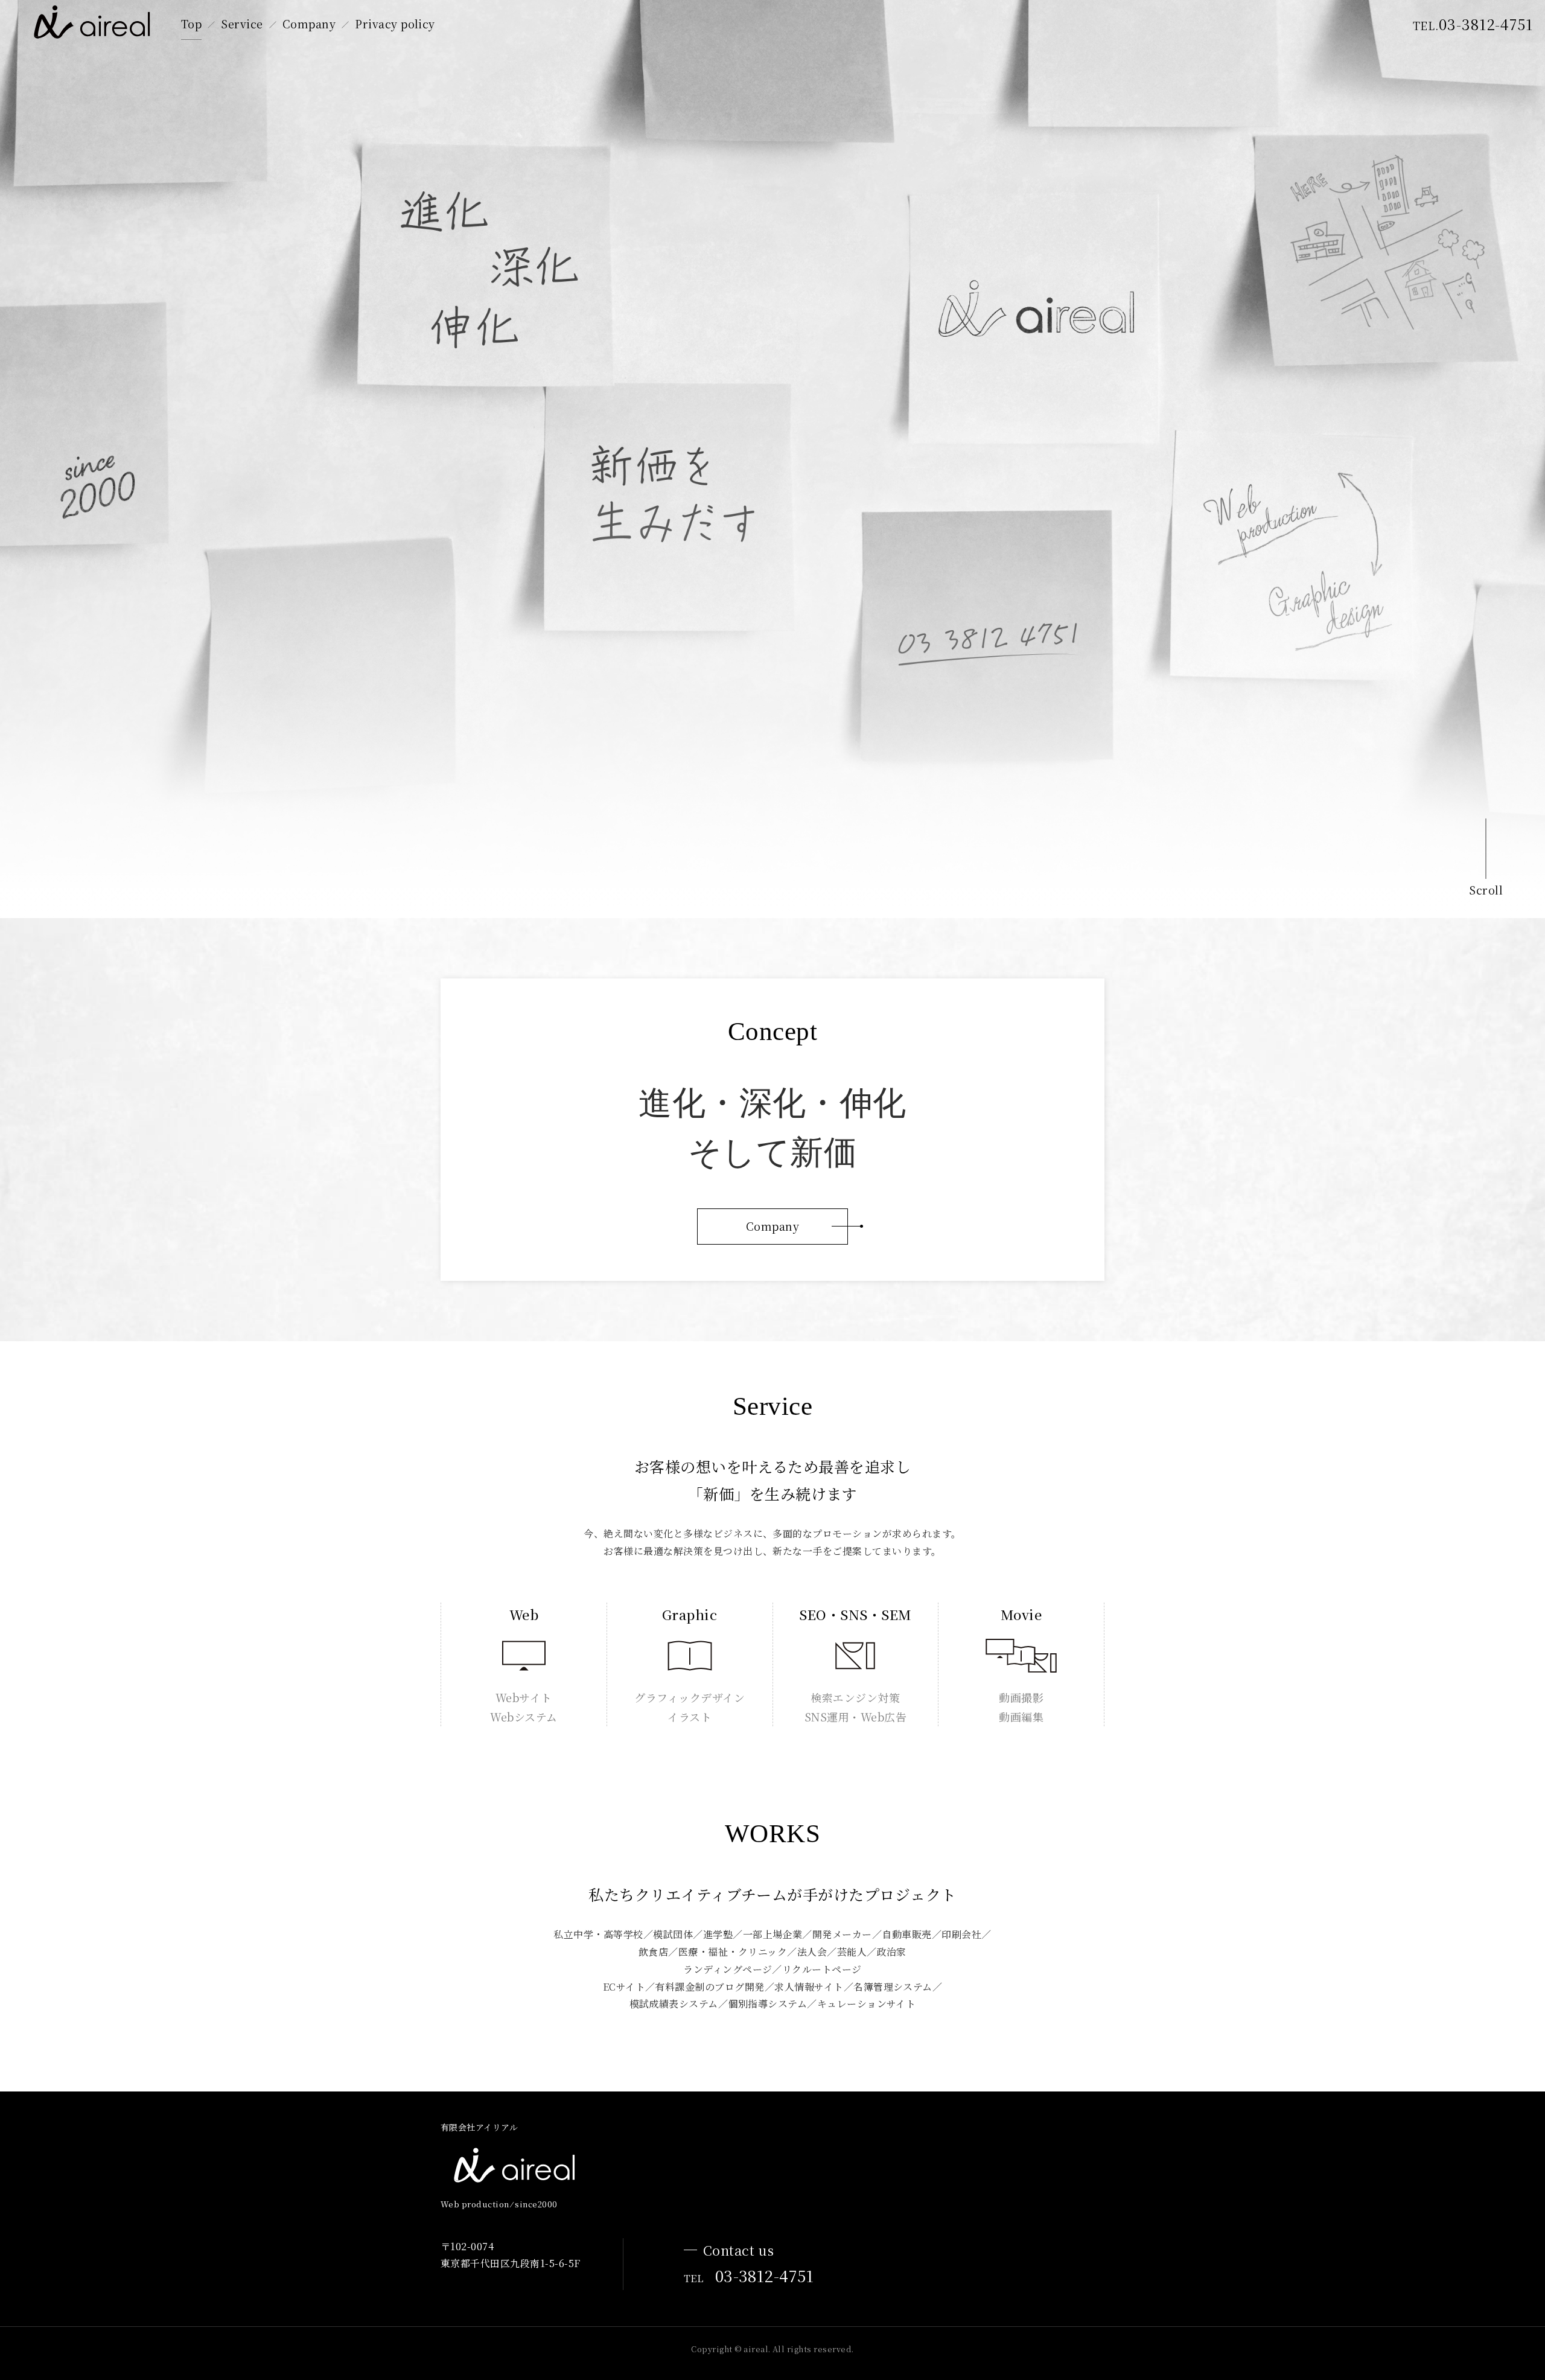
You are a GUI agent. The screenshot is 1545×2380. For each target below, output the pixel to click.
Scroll (1486, 890)
